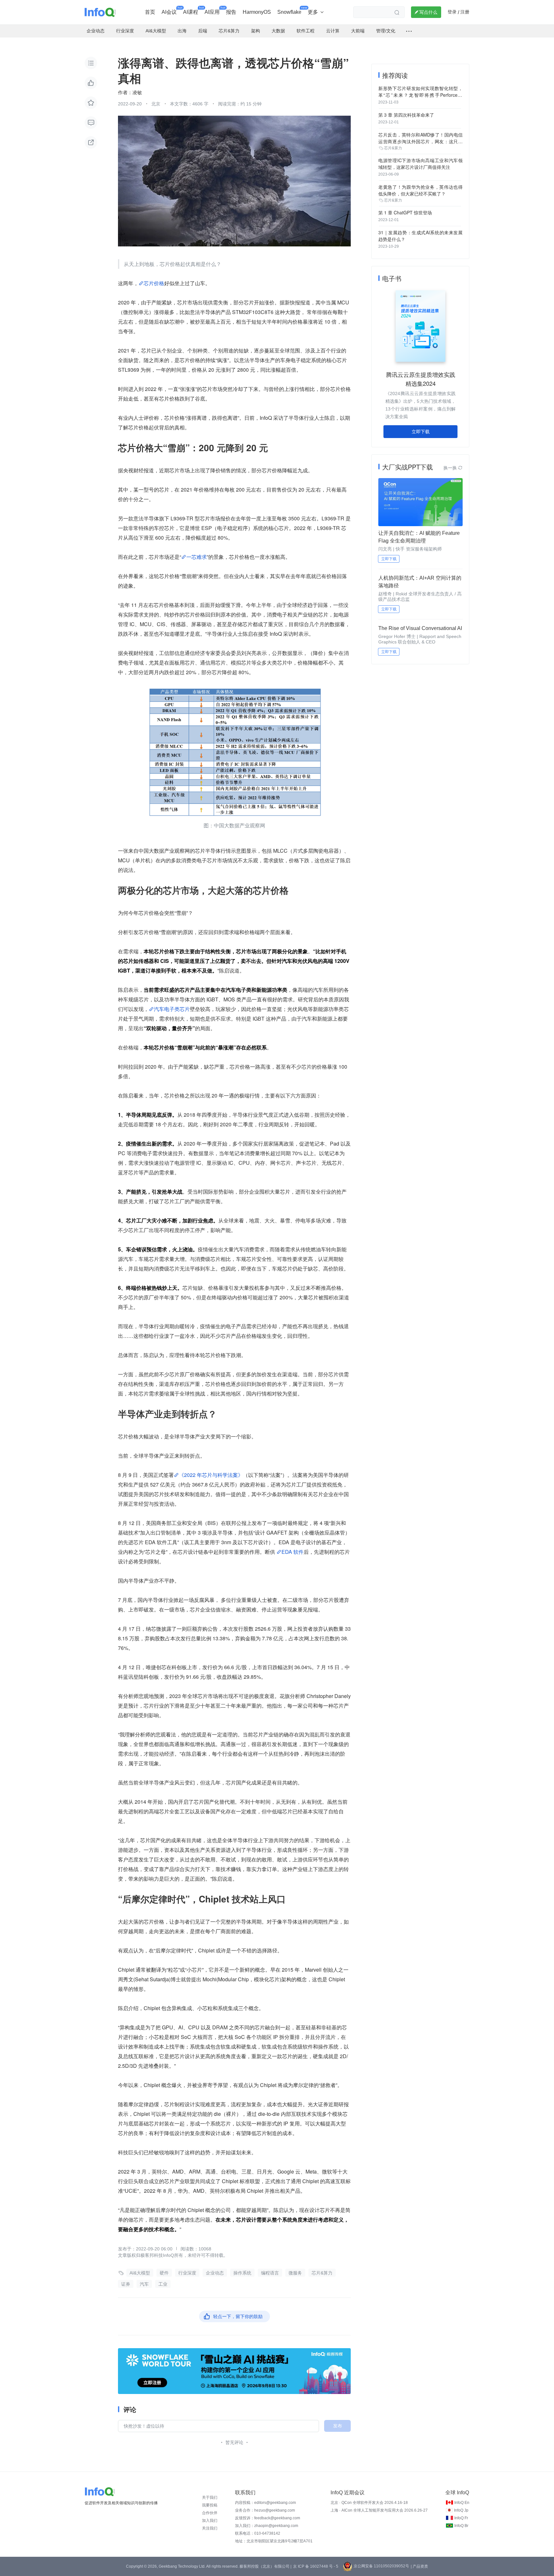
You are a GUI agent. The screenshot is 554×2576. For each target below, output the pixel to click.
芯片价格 (154, 283)
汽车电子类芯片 (172, 1009)
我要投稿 (210, 2505)
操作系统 (242, 2273)
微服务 (295, 2273)
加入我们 (210, 2521)
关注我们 (210, 2528)
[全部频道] (409, 31)
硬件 (164, 2273)
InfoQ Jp (461, 2510)
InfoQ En (462, 2503)
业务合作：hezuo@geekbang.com (265, 2510)
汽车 (144, 2284)
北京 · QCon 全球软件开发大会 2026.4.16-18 (369, 2503)
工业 (163, 2284)
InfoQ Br (461, 2526)
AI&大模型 (140, 2273)
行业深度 (187, 2273)
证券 (126, 2284)
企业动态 (215, 2273)
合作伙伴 (210, 2513)
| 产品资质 (419, 2566)
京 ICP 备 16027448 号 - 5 (316, 2566)
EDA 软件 (293, 1552)
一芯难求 (197, 557)
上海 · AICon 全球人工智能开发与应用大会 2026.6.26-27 (379, 2510)
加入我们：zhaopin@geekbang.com (267, 2526)
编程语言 (270, 2273)
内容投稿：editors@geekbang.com (265, 2503)
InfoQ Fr (461, 2518)
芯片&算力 (322, 2273)
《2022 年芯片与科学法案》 (211, 1475)
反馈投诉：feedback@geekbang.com (268, 2518)
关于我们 (210, 2497)
